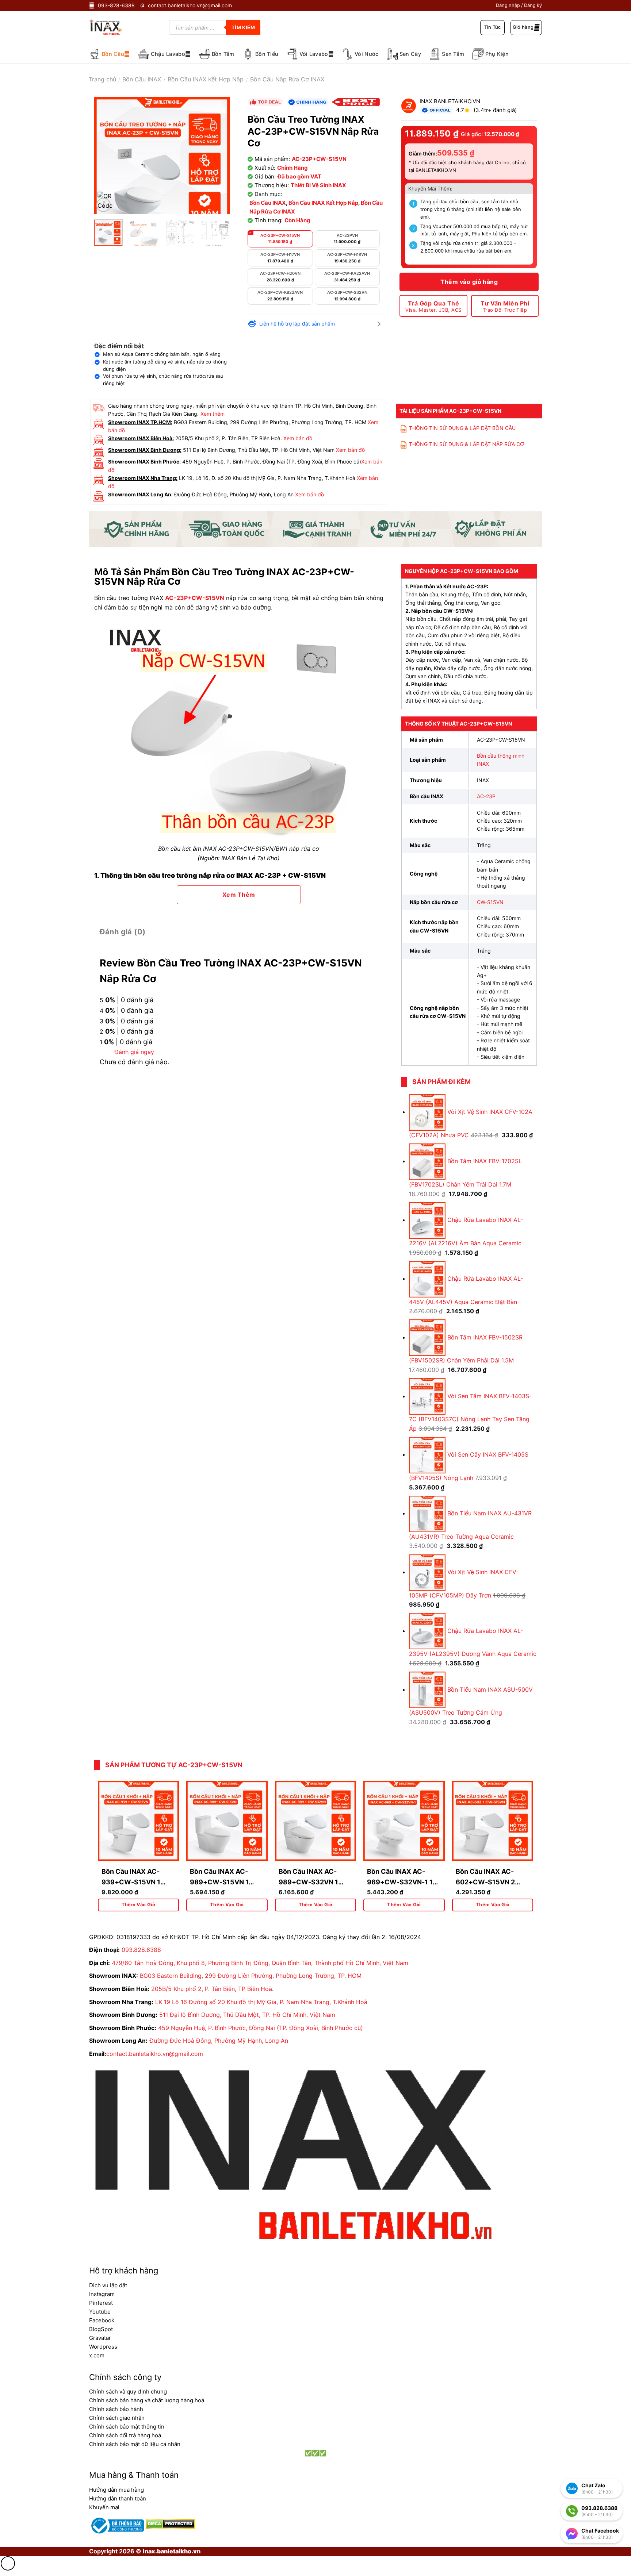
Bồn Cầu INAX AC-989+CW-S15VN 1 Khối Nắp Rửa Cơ (219, 1882)
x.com (97, 2355)
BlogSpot (101, 2329)
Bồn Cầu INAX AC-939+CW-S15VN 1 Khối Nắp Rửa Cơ (131, 1882)
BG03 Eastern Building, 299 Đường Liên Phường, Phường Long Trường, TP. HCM (251, 1976)
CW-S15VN (490, 902)
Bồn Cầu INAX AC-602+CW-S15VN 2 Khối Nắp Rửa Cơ (485, 1882)
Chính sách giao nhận (117, 2418)
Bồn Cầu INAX (142, 79)
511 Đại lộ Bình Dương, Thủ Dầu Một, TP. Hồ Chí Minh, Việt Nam (247, 2015)
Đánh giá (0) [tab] (123, 932)
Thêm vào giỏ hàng (469, 282)
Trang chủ (102, 79)
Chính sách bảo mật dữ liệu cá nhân (135, 2444)
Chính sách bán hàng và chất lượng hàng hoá (147, 2400)
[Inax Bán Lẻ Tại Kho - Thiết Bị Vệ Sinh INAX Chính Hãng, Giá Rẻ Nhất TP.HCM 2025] (111, 27)
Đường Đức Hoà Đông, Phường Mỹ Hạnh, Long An (219, 2041)
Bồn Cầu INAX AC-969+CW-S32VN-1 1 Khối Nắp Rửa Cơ (400, 1882)
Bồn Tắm (223, 54)
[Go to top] (8, 2563)
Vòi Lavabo (314, 54)
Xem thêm (213, 414)
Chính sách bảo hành (116, 2409)
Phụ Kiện (497, 54)
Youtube (100, 2312)
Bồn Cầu (113, 54)
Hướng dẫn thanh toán (118, 2498)
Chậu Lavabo (168, 54)
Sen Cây (410, 54)
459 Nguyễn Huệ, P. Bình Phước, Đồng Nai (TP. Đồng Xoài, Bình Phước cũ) (261, 2028)
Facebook (102, 2320)
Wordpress (103, 2347)
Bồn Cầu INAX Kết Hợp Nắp (206, 79)
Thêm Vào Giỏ (139, 1905)
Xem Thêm (239, 895)
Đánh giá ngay (134, 1052)
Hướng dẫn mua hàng (116, 2490)
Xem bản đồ (298, 438)
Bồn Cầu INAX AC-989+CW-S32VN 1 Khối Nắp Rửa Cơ (308, 1882)
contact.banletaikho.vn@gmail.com (155, 2054)
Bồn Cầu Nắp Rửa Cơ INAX (287, 79)
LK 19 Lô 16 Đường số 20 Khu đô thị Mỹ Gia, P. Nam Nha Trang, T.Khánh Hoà (261, 2002)
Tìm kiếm (243, 27)
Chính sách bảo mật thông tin (127, 2427)
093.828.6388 (141, 1950)
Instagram (102, 2294)
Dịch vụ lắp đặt (108, 2285)
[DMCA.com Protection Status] (169, 2523)
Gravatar (100, 2338)
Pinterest (101, 2303)
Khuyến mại (104, 2507)
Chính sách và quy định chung (128, 2392)
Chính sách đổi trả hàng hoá (125, 2435)
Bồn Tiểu (267, 54)
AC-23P (486, 796)
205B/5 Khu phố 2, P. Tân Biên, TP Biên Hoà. (212, 1989)
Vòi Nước (366, 54)
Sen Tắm (453, 54)
